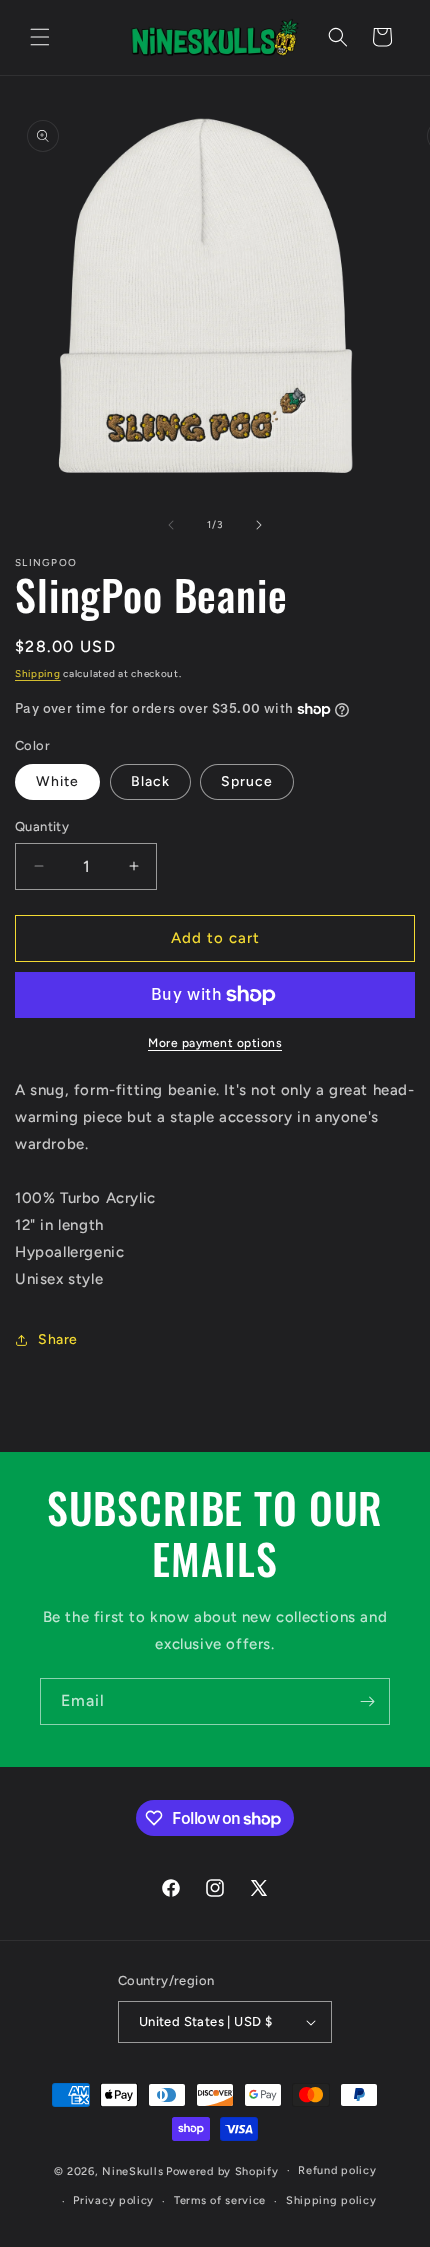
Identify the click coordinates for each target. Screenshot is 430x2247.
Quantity (42, 826)
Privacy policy (113, 2200)
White (57, 781)
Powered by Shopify (222, 2170)
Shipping (38, 673)
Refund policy (337, 2170)
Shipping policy (331, 2200)
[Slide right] (259, 525)
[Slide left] (171, 525)
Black (150, 781)
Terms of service (220, 2200)
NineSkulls (132, 2170)
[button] (40, 37)
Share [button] (58, 1339)
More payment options (215, 1043)
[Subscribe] (367, 1701)
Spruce (247, 781)
